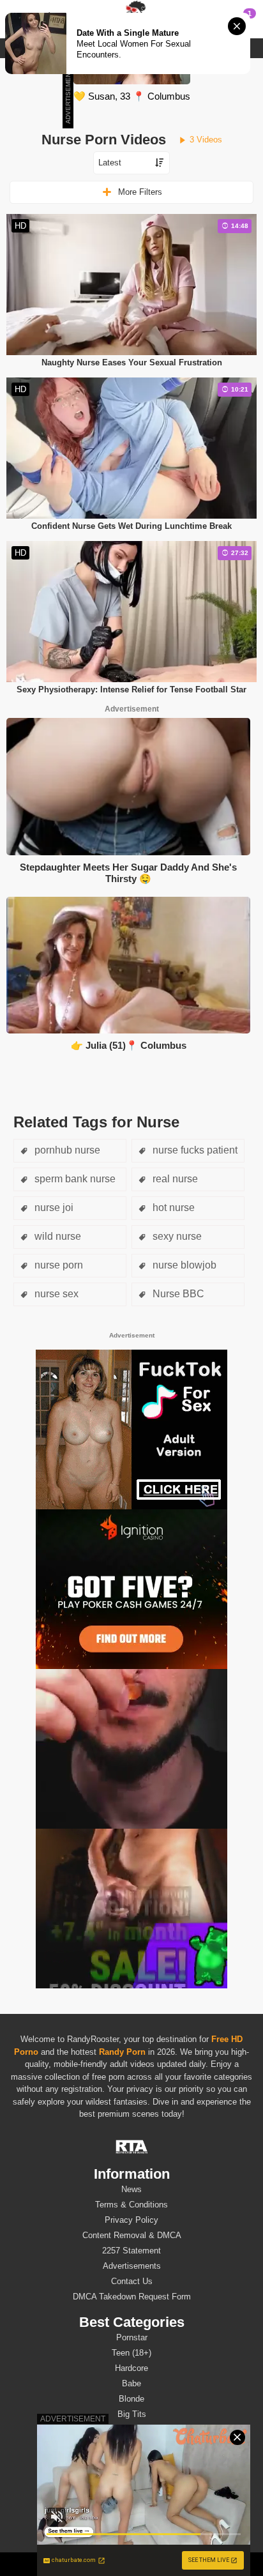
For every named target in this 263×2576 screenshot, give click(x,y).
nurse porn (57, 1265)
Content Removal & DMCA (132, 2235)
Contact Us (132, 2281)
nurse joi (53, 1208)
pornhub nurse (66, 1150)
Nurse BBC (177, 1294)
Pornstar (132, 2337)
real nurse (174, 1179)
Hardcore (131, 2368)
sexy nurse (176, 1236)
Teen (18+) (131, 2353)
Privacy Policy (131, 2220)
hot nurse (172, 1208)
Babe (131, 2383)
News (131, 2189)
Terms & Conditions (131, 2205)
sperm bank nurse (74, 1179)
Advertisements (132, 2266)
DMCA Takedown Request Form (132, 2297)
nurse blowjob (183, 1265)
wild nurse (56, 1236)
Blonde (131, 2399)
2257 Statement (131, 2251)
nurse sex (55, 1294)
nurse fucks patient (194, 1150)
